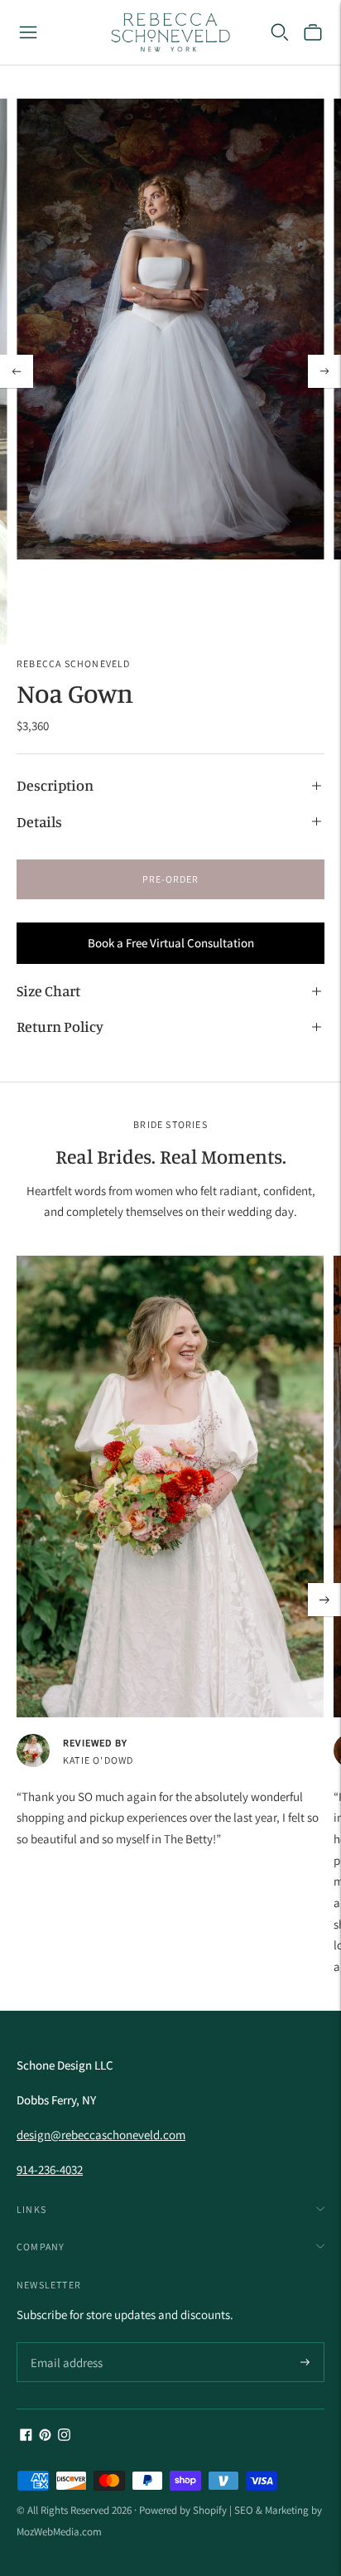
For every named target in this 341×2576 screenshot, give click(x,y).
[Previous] (17, 371)
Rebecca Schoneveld (74, 663)
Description (55, 785)
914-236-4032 (50, 2169)
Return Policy (60, 1026)
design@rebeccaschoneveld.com (101, 2135)
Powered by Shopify (183, 2510)
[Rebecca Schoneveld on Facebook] (26, 2436)
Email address (64, 2344)
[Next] (324, 371)
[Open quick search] (280, 32)
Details (39, 821)
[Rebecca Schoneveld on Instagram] (64, 2436)
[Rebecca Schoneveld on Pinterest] (45, 2436)
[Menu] (28, 32)
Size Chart (48, 990)
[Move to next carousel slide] (324, 1600)
